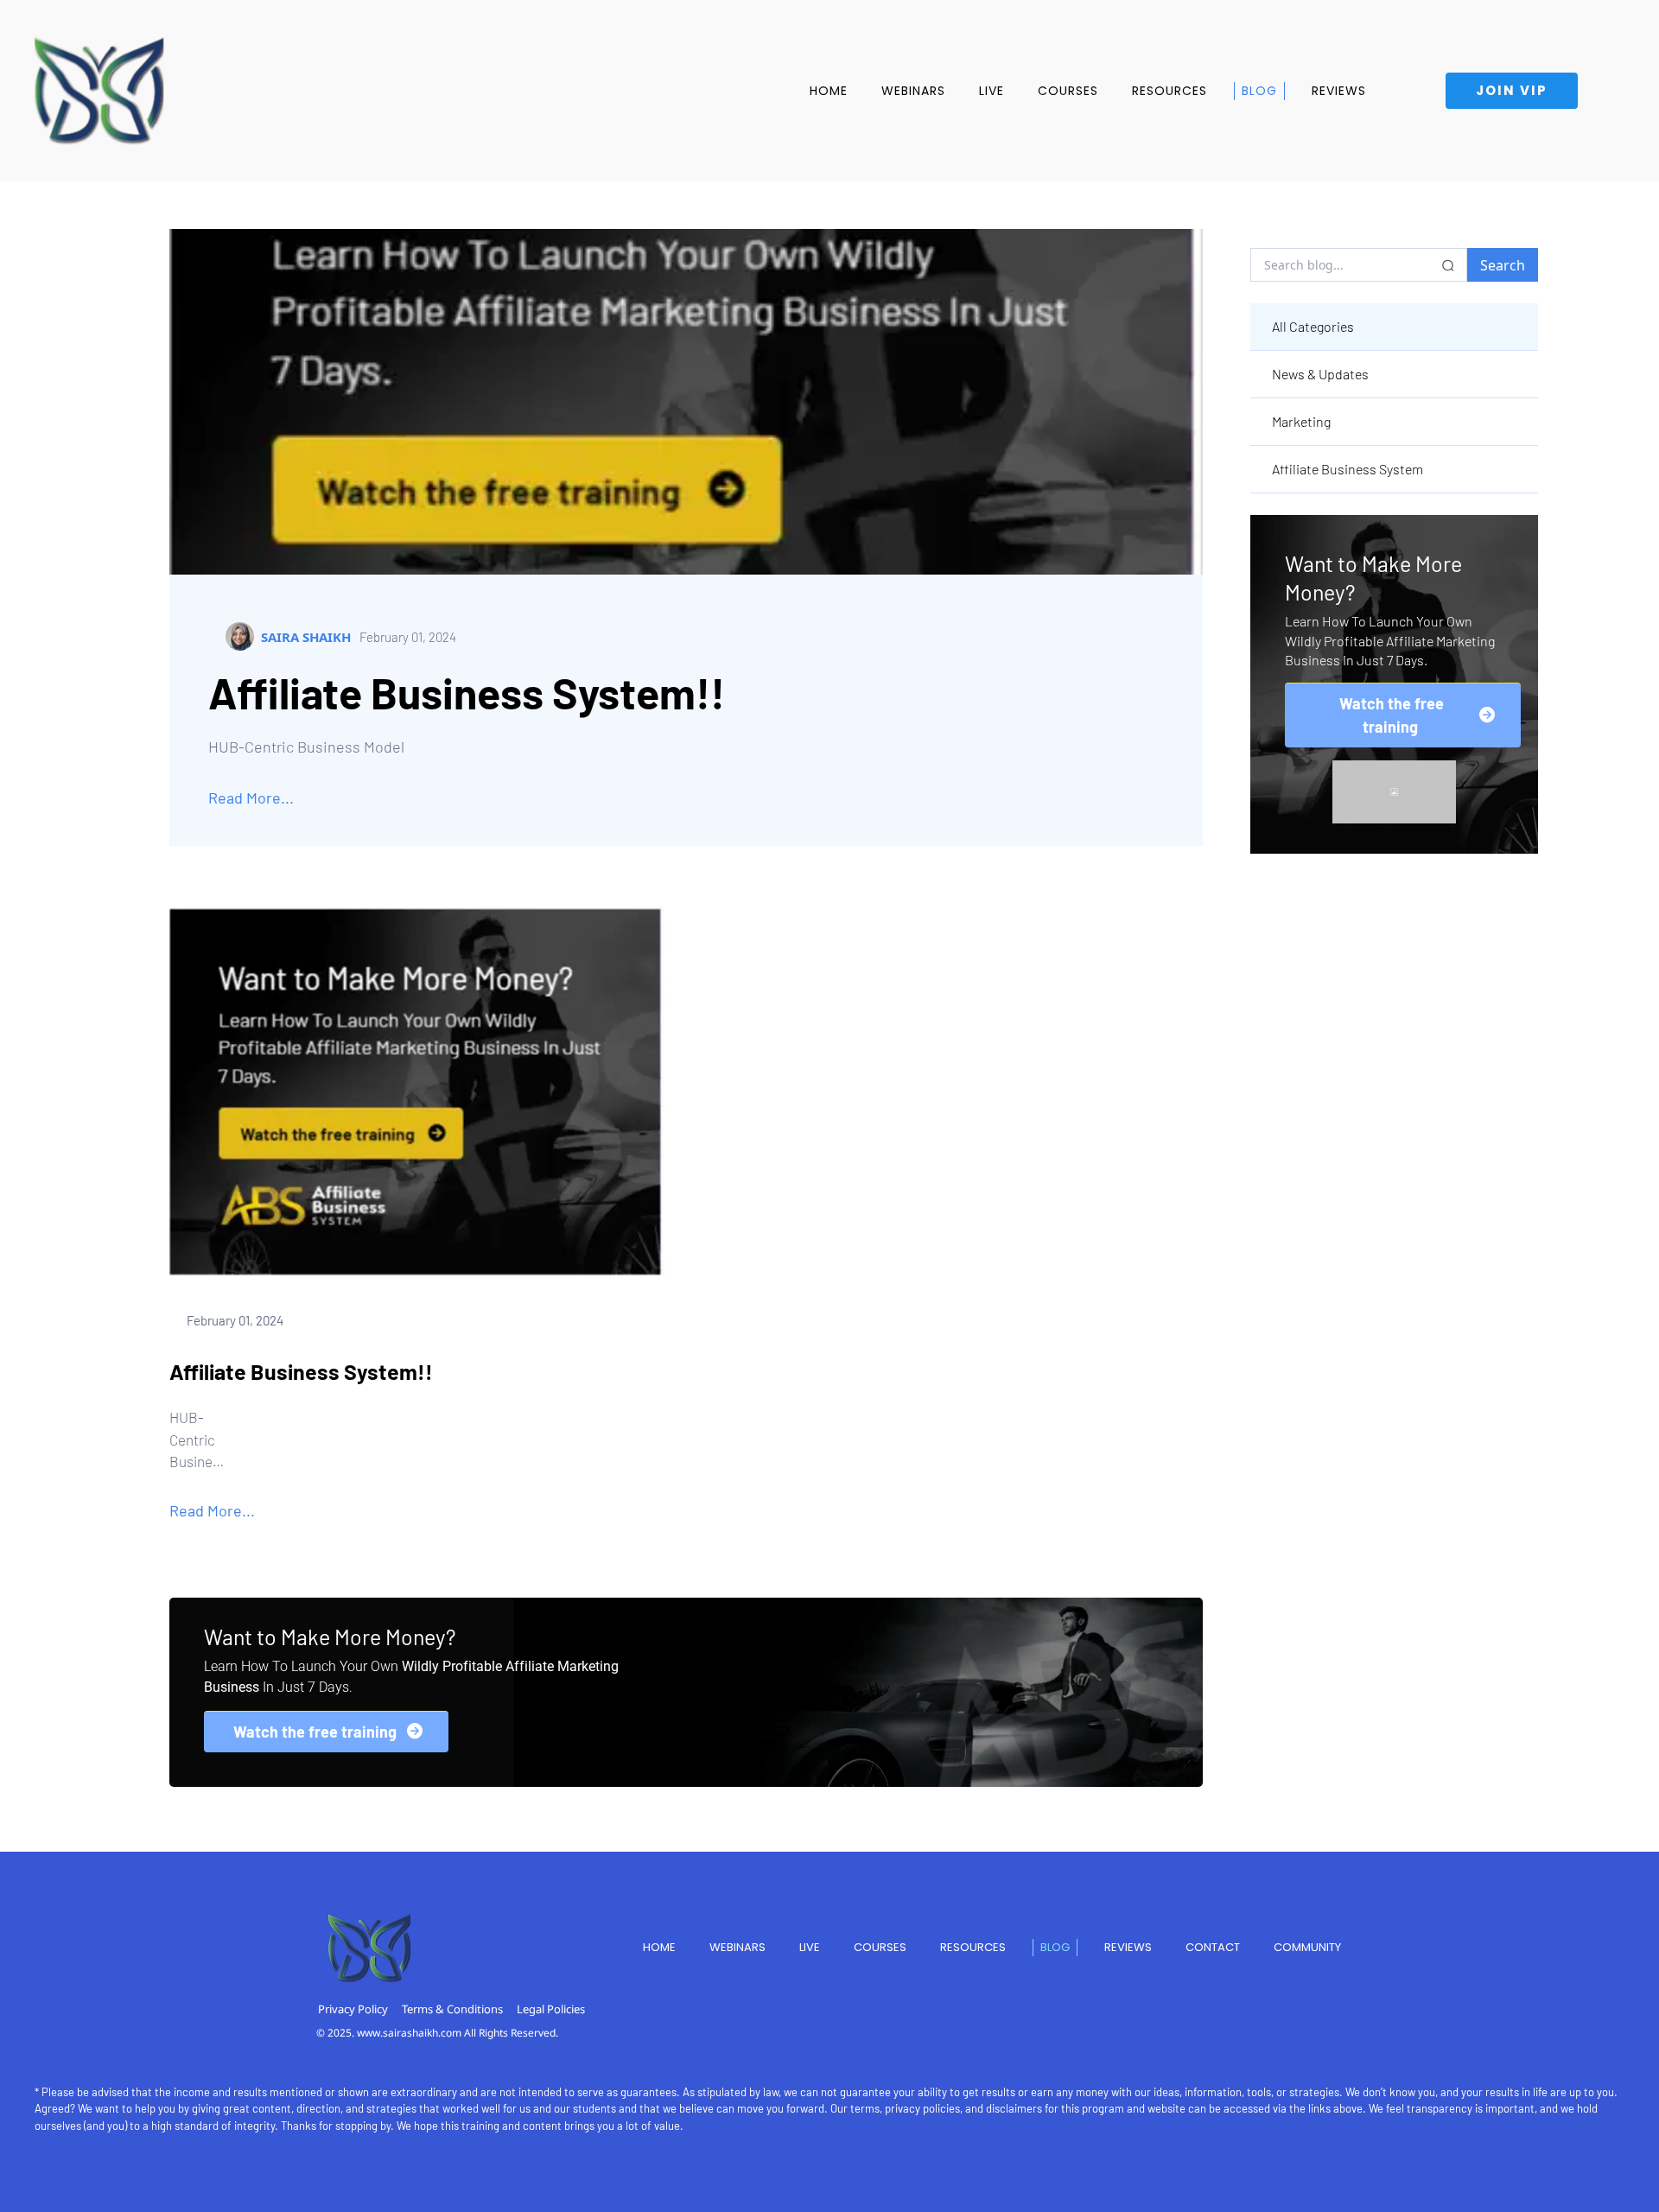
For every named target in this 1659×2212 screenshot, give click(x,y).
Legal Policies (551, 2009)
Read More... (251, 798)
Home (829, 91)
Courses (1068, 91)
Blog (1259, 91)
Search (1503, 265)
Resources (1170, 91)
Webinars (913, 91)
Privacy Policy (353, 2009)
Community (1307, 1947)
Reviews (1339, 91)
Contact (1213, 1947)
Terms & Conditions (452, 2009)
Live (992, 91)
